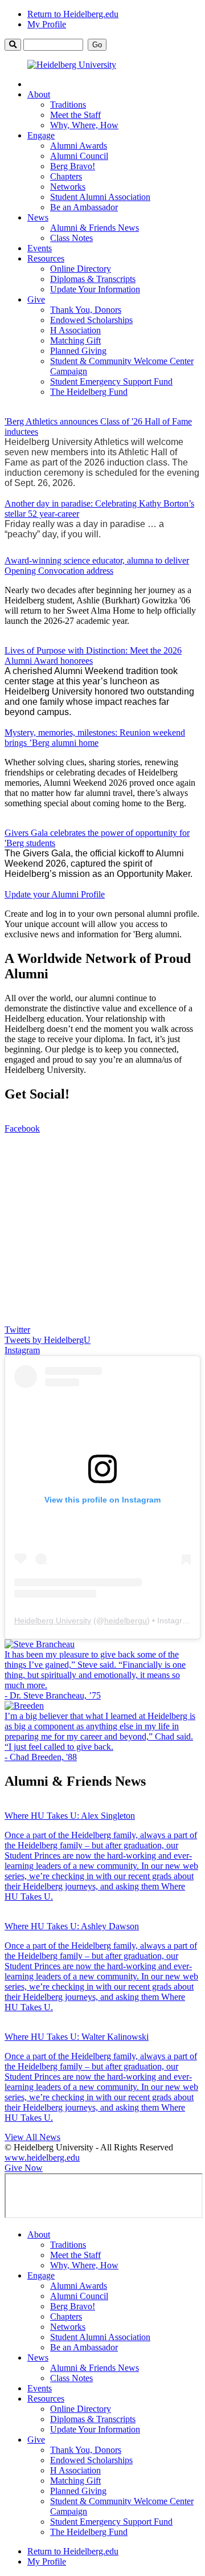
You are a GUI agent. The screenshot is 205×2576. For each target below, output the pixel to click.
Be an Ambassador (84, 207)
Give (36, 299)
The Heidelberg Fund (89, 392)
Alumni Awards (79, 146)
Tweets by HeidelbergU (48, 1340)
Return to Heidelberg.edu (73, 14)
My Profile (47, 24)
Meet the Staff (75, 115)
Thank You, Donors (86, 310)
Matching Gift (75, 340)
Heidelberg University (53, 1620)
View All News (32, 2137)
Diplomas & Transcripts (93, 279)
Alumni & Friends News (95, 228)
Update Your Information (95, 289)
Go (97, 45)
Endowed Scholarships (91, 320)
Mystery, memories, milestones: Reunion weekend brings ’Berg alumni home (95, 738)
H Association (75, 330)
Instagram (22, 1350)
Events (40, 248)
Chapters (66, 176)
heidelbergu (126, 1620)
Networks (68, 187)
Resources (46, 258)
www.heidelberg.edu (42, 2157)
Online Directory (81, 269)
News (38, 217)
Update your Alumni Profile (55, 894)
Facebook (22, 1128)
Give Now (24, 2168)
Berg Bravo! (73, 166)
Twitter (17, 1330)
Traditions (68, 105)
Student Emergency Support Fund (111, 381)
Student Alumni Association (100, 197)
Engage (41, 135)
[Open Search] (13, 45)
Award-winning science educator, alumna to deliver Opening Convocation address (97, 566)
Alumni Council (79, 156)
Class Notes (71, 238)
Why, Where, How (84, 125)
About (39, 94)
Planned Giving (78, 351)
